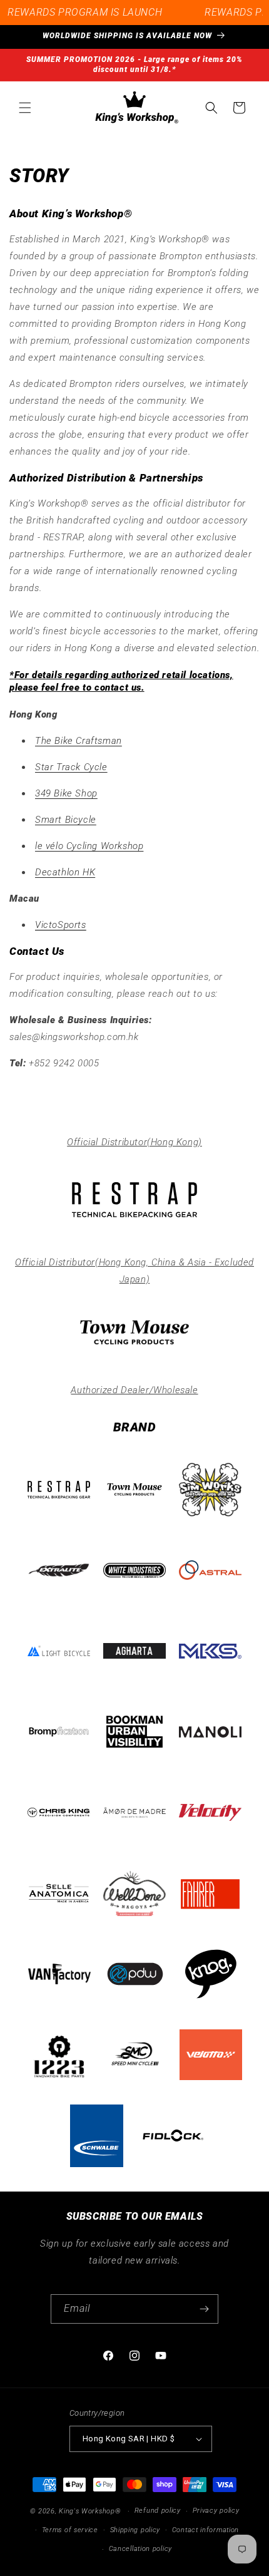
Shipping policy (135, 2530)
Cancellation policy (140, 2549)
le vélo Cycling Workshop (89, 846)
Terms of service (70, 2530)
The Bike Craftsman (79, 741)
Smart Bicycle (66, 820)
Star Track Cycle (71, 767)
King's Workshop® (90, 2511)
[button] (25, 108)
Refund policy (158, 2511)
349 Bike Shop (66, 793)
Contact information (206, 2530)
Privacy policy (216, 2511)
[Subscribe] (204, 2309)
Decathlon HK (65, 872)
